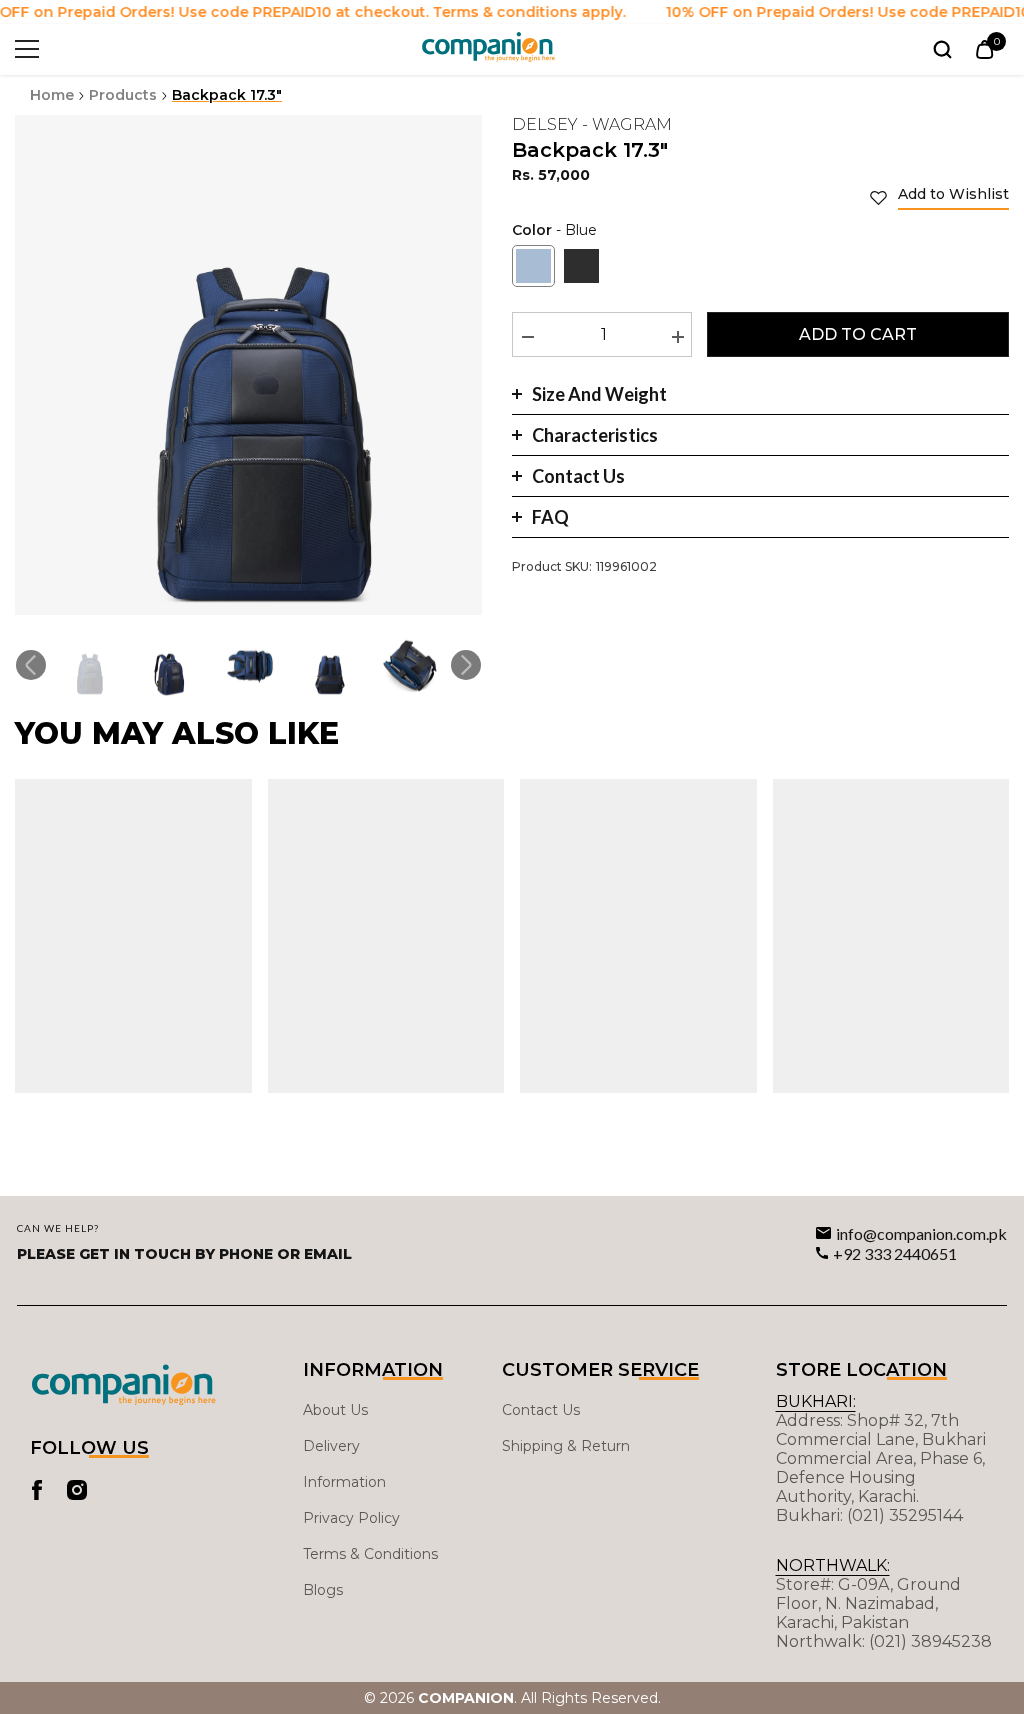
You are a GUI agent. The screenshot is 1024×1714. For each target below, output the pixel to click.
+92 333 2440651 (895, 1253)
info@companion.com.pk (921, 1233)
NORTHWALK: (833, 1565)
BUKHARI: (816, 1401)
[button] (31, 665)
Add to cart (858, 334)
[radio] (533, 266)
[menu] (27, 49)
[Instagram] (77, 1490)
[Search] (942, 49)
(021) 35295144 (905, 1515)
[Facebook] (37, 1490)
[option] (248, 365)
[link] (939, 197)
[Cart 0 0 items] (984, 49)
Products (123, 95)
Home (52, 95)
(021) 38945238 (930, 1641)
